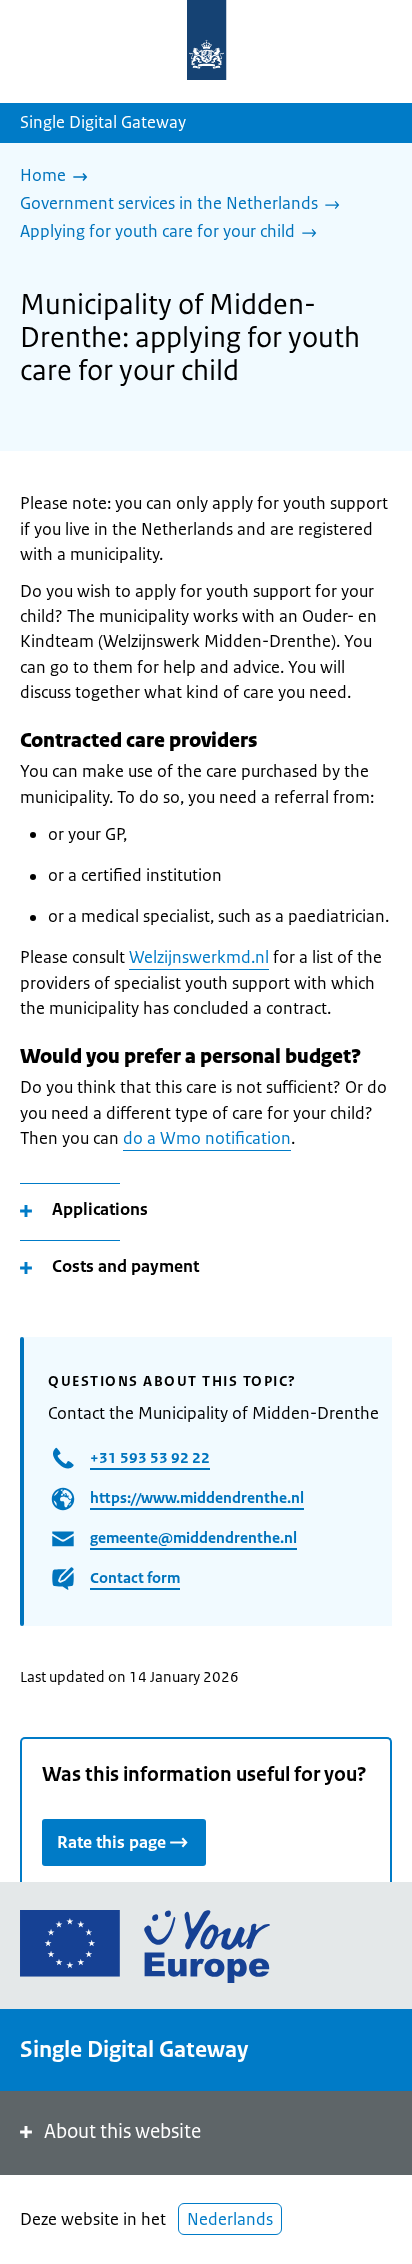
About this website (122, 2131)
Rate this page (111, 1842)
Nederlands (230, 2219)
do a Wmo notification (207, 1138)
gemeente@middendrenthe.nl (193, 1537)
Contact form (135, 1577)
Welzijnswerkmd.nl (199, 957)
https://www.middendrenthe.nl (197, 1497)
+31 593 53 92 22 (150, 1457)
